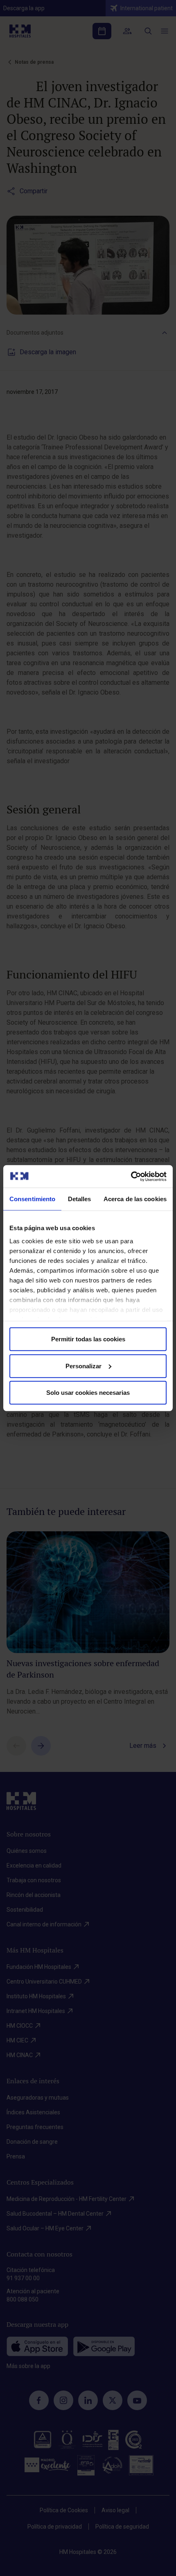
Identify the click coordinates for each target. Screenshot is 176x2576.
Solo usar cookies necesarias (88, 1393)
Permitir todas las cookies (88, 1339)
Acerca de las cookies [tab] (135, 1199)
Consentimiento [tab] (32, 1199)
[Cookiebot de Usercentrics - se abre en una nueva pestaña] (131, 1176)
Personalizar (83, 1366)
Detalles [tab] (80, 1199)
